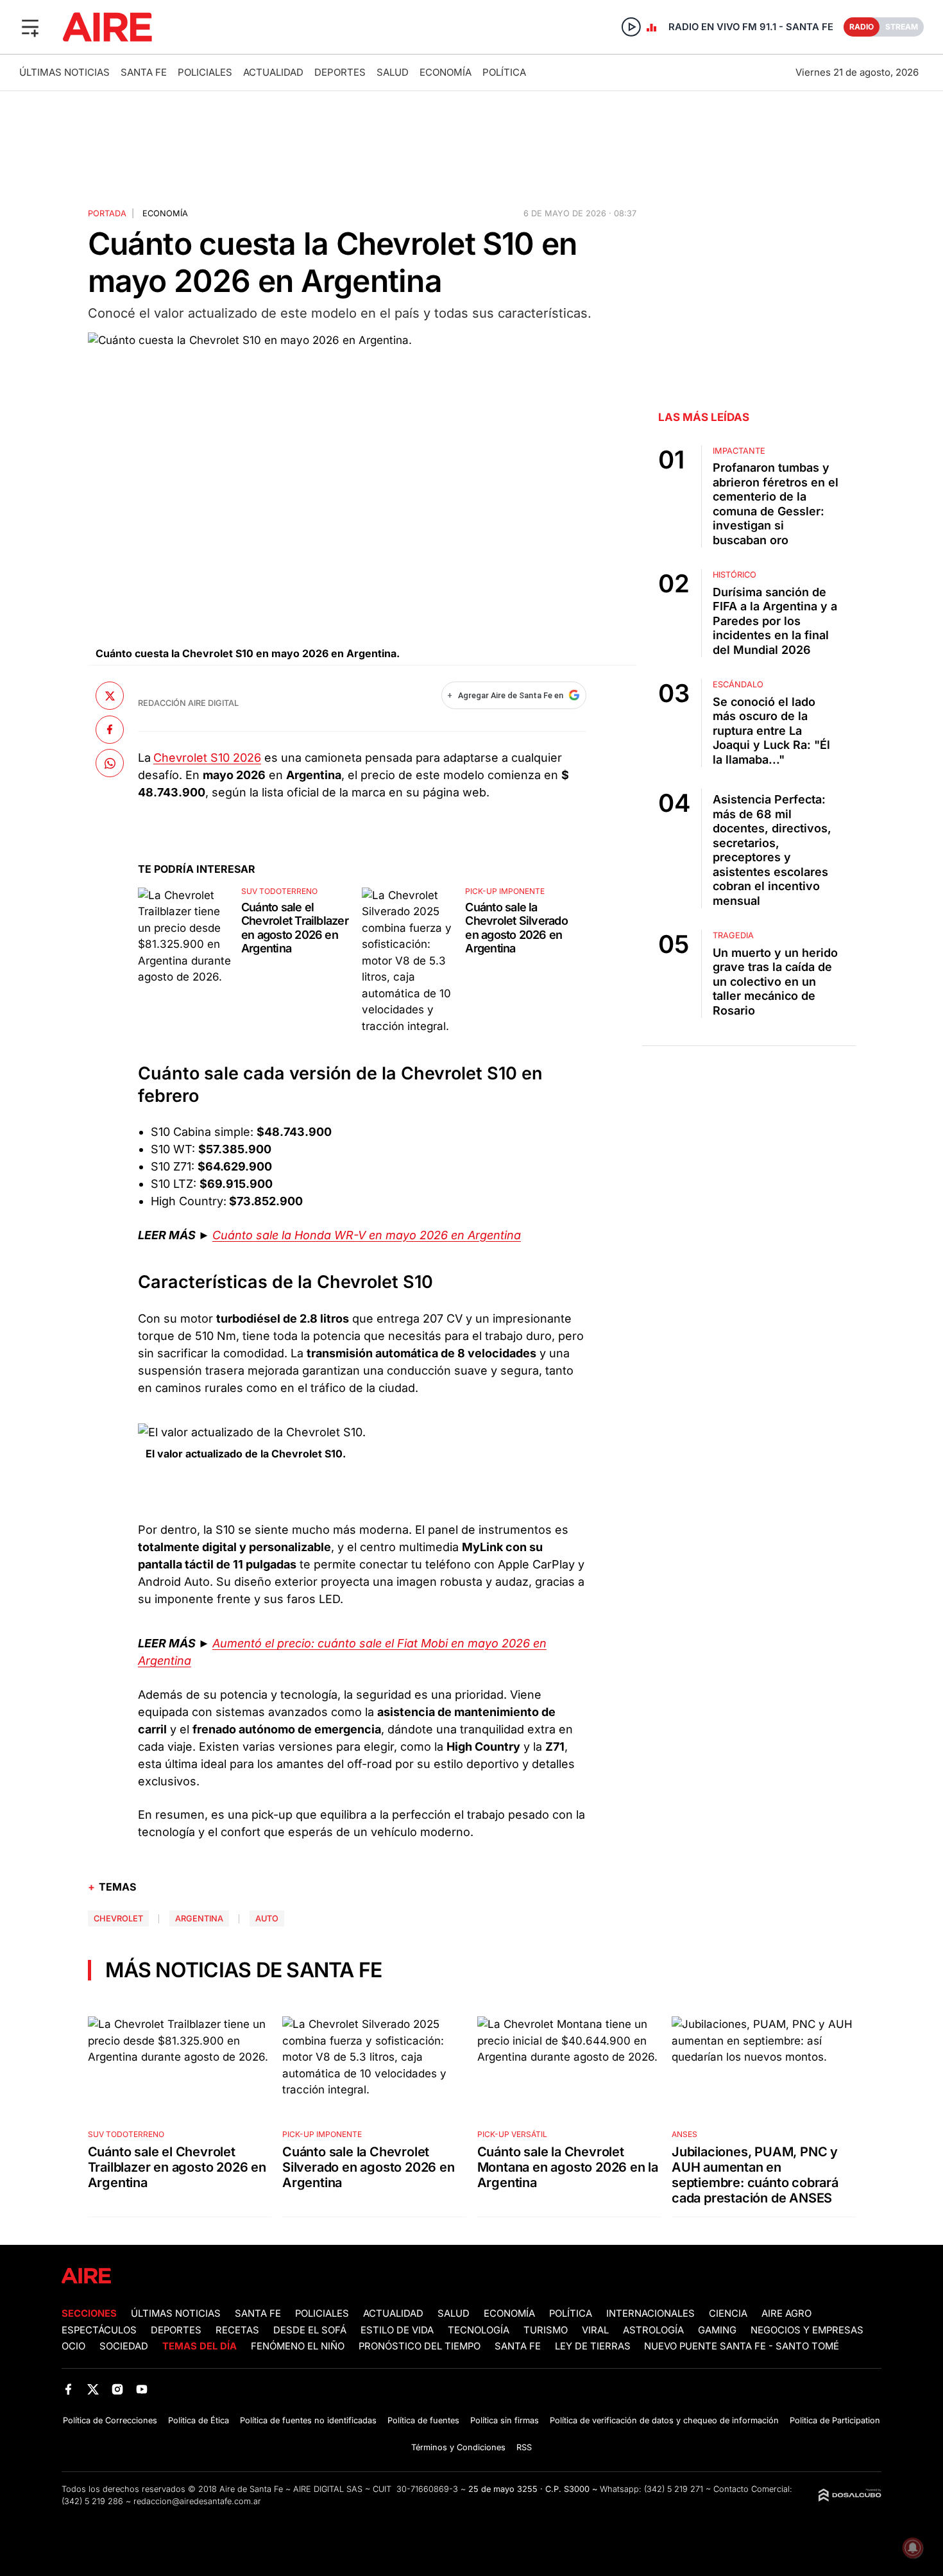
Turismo (546, 2330)
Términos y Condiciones (458, 2447)
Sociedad (124, 2346)
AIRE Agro (786, 2314)
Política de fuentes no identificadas (308, 2420)
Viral (595, 2330)
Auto (267, 1919)
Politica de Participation (835, 2420)
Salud (393, 72)
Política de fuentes (423, 2420)
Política (504, 72)
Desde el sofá (310, 2330)
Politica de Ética (199, 2420)
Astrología (653, 2330)
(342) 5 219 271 (674, 2489)
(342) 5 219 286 (92, 2501)
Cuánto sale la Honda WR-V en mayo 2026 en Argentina (367, 1235)
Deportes (340, 72)
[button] (30, 27)
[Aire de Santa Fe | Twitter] (93, 2389)
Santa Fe (144, 72)
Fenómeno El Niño (298, 2346)
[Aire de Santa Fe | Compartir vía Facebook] (110, 730)
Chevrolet (118, 1919)
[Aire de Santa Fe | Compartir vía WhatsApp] (110, 763)
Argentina (199, 1919)
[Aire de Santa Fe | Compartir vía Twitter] (110, 696)
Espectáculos (99, 2330)
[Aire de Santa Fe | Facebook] (68, 2389)
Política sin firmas (505, 2420)
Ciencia (728, 2314)
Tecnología (479, 2330)
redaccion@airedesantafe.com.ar (197, 2501)
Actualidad (273, 72)
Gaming (717, 2330)
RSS (524, 2447)
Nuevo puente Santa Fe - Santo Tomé (742, 2346)
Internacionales (650, 2314)
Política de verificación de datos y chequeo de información (664, 2420)
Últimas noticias (64, 72)
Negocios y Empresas (807, 2330)
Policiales (205, 72)
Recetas (237, 2330)
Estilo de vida (397, 2330)
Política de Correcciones (110, 2420)
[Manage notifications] (913, 2548)
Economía (446, 72)
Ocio (73, 2346)
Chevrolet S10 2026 (207, 758)
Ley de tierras (594, 2346)
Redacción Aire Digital (188, 703)
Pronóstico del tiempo (420, 2346)
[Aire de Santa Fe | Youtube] (142, 2389)
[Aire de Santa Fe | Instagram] (118, 2389)
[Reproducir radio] (631, 27)
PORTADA (107, 213)
